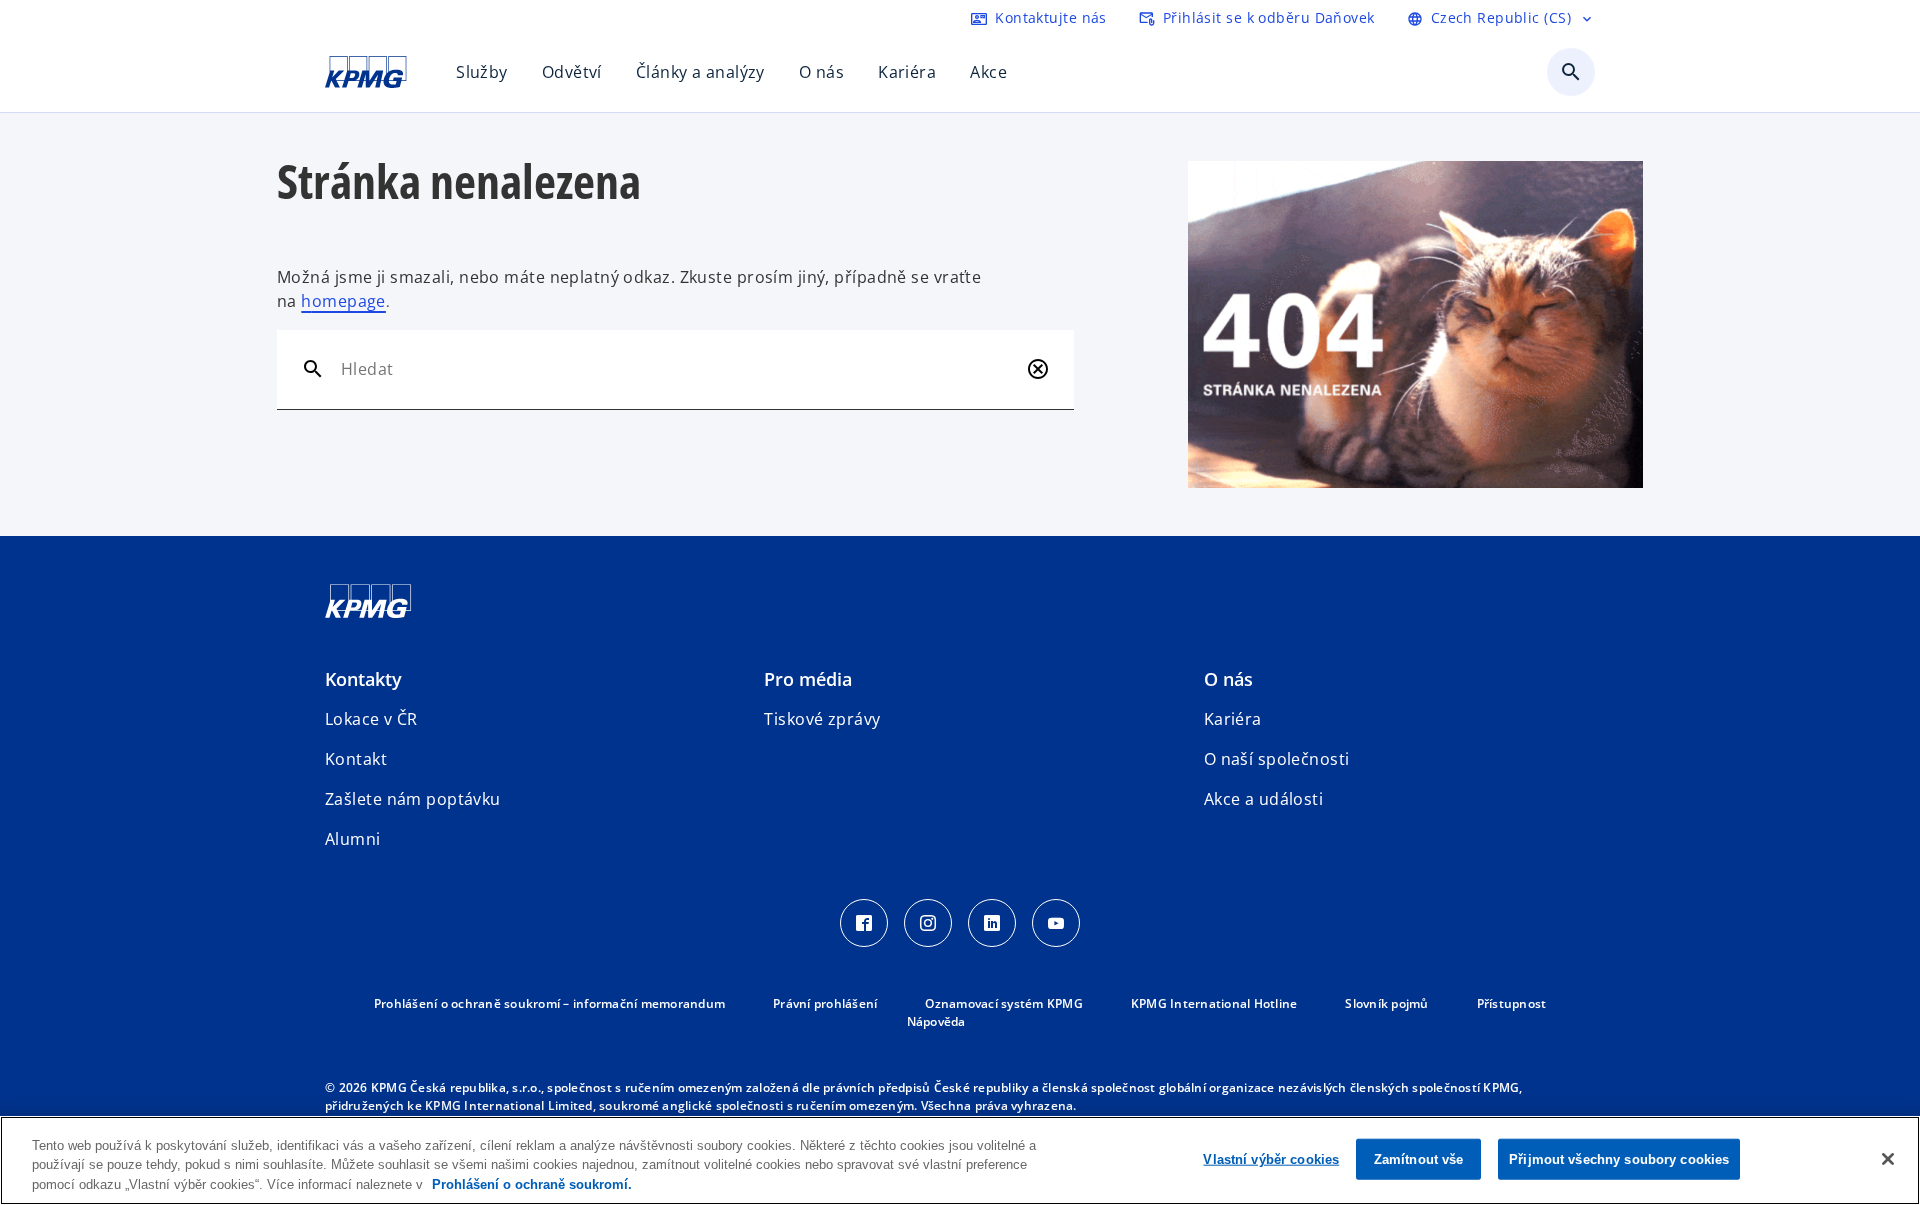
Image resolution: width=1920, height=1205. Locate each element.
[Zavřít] (1888, 1159)
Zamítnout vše (1419, 1158)
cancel (1038, 369)
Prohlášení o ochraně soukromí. (532, 1184)
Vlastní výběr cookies (1271, 1158)
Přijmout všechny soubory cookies (1619, 1158)
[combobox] (679, 369)
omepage (349, 301)
